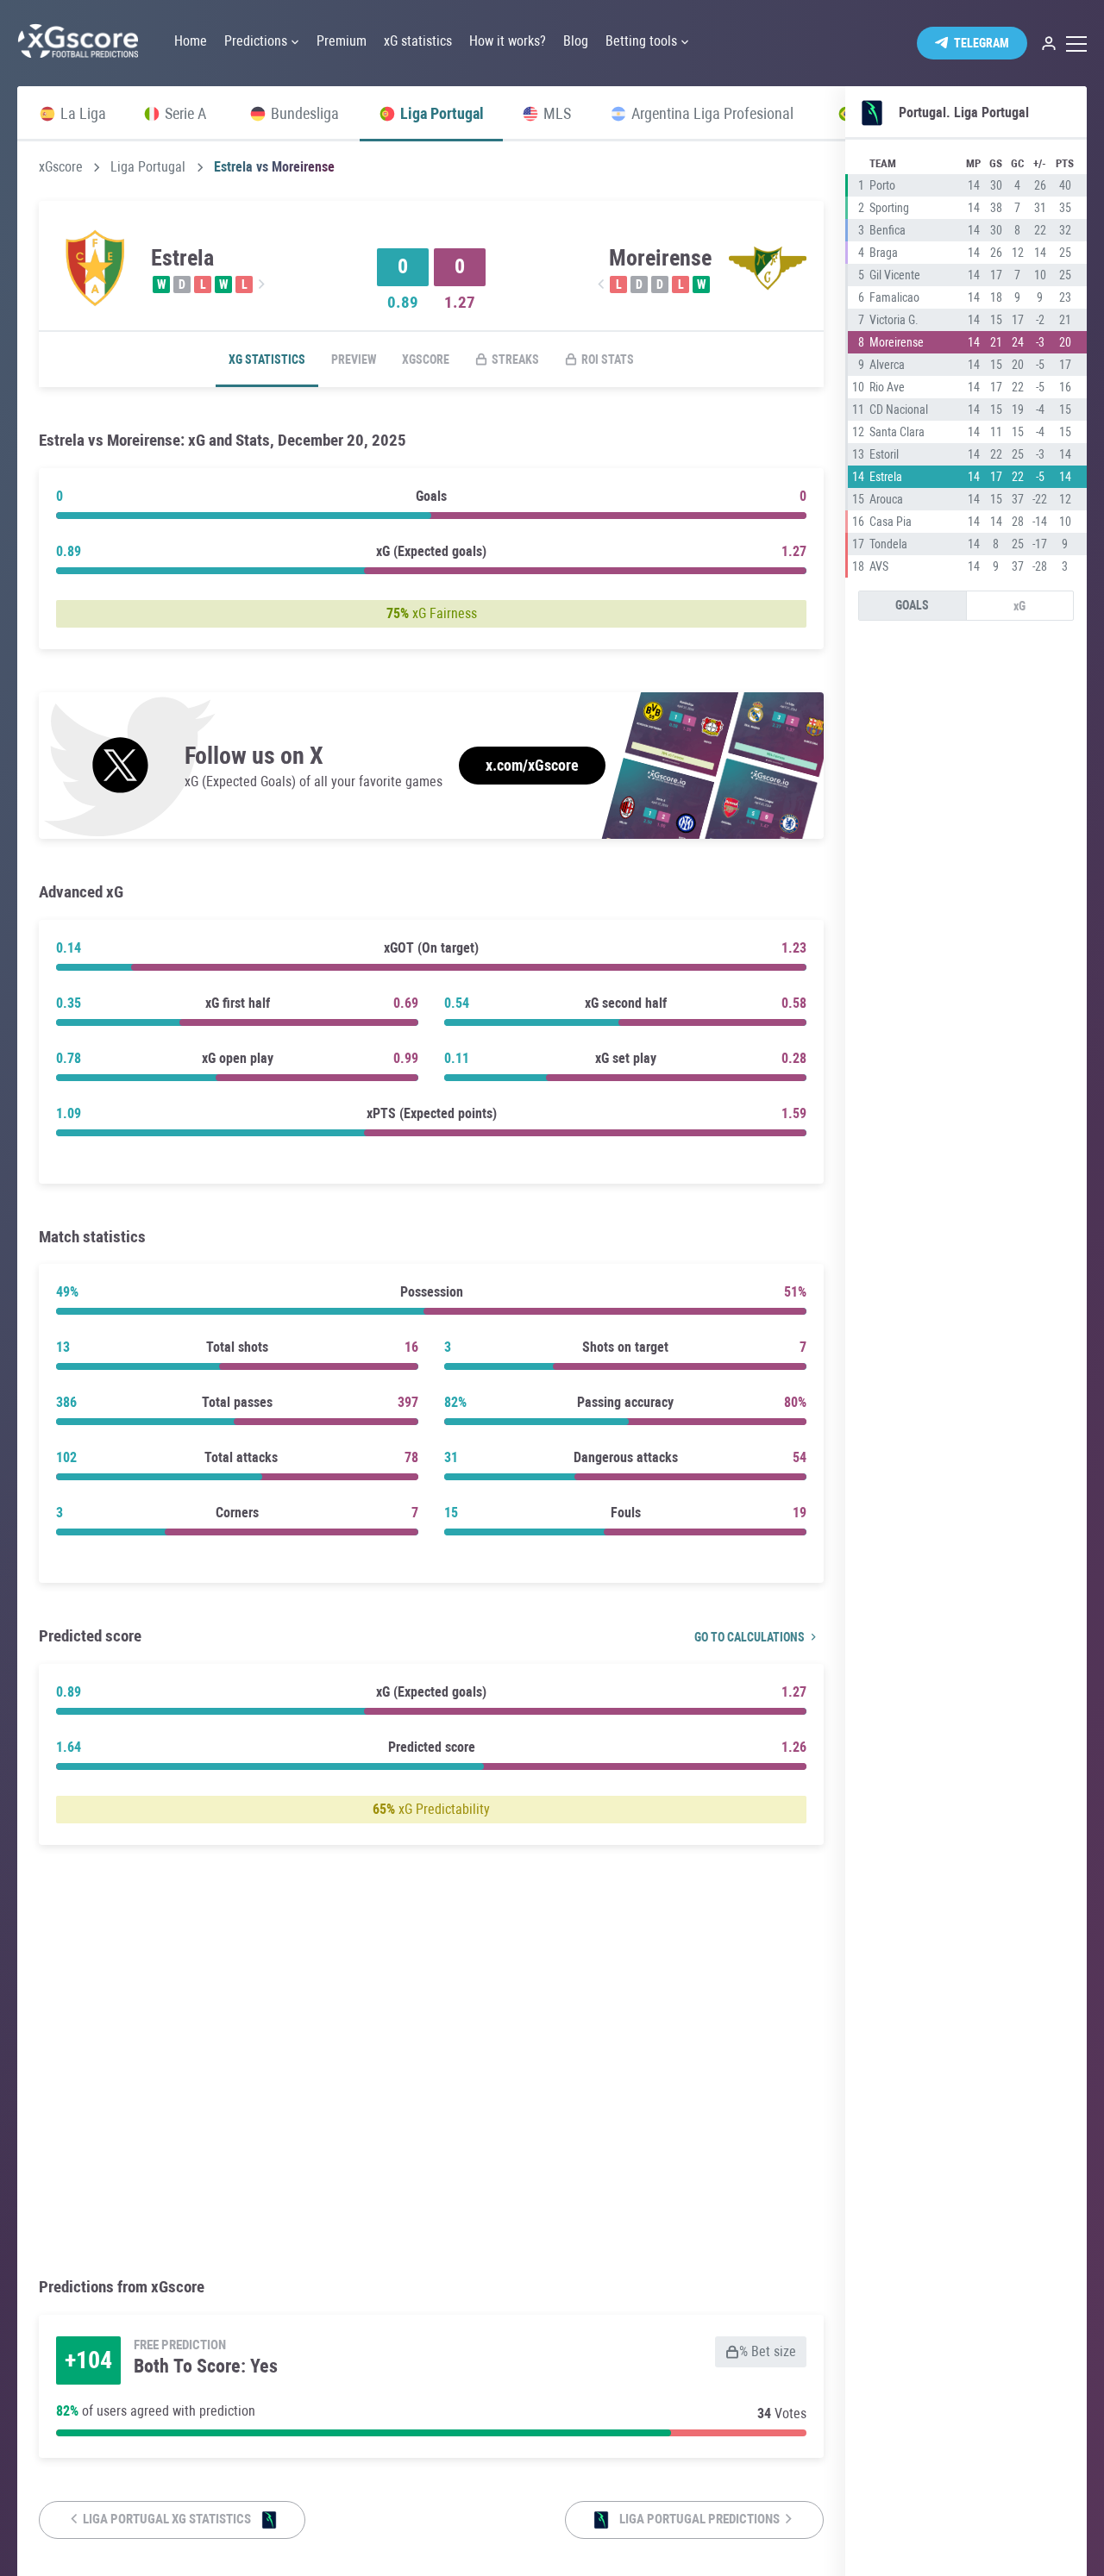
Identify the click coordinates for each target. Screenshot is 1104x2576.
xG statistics (267, 360)
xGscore (61, 167)
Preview (354, 360)
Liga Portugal (148, 167)
